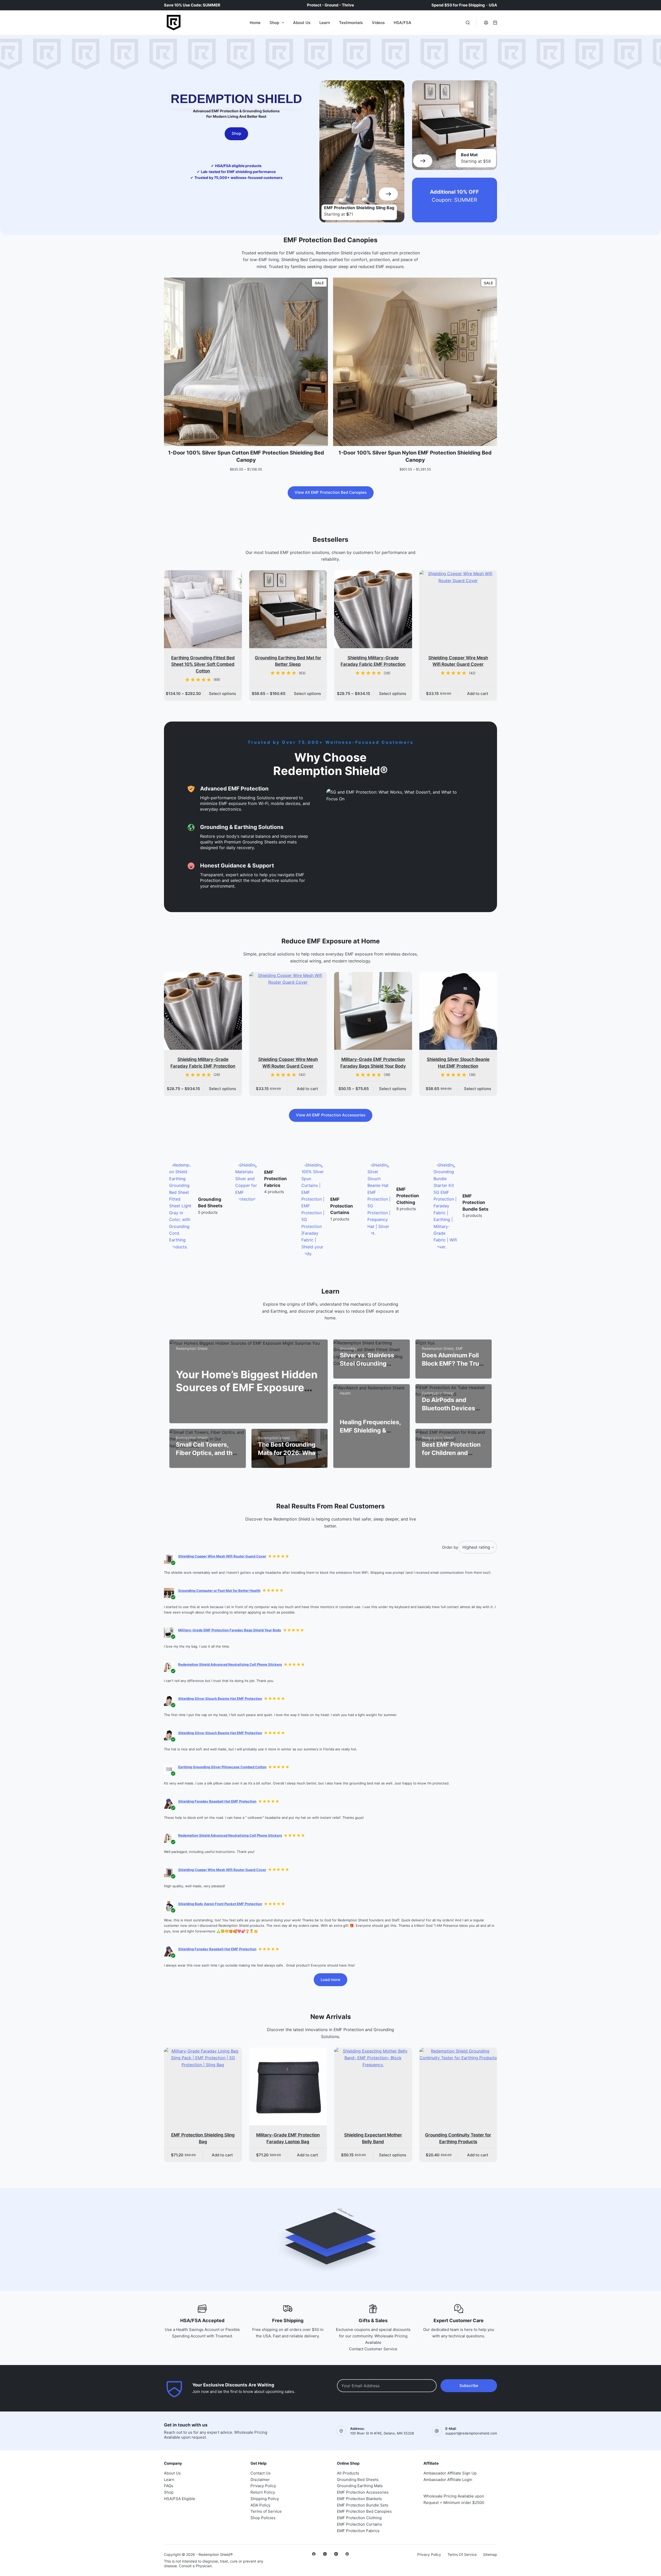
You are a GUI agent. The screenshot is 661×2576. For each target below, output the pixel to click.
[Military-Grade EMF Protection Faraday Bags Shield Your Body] (373, 1011)
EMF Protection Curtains (276, 1206)
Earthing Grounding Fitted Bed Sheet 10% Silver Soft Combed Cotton (203, 664)
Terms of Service (266, 2511)
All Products (348, 2473)
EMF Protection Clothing (342, 1196)
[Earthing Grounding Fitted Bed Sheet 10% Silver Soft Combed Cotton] (203, 609)
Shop (274, 23)
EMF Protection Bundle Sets (409, 1203)
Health (345, 1393)
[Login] (486, 23)
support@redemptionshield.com (471, 2433)
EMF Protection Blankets (474, 1171)
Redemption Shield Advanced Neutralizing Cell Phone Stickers (230, 1664)
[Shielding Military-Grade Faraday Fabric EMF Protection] (373, 609)
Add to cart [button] (478, 694)
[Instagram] (325, 2554)
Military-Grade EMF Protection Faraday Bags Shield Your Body (230, 1630)
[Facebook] (314, 2554)
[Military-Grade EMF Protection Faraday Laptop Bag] (288, 2087)
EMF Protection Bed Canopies (364, 2511)
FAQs (169, 2486)
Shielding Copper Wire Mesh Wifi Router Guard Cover (222, 1556)
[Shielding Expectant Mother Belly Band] (373, 2087)
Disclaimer (260, 2480)
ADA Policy (260, 2505)
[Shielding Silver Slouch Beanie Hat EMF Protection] (458, 1011)
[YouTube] (336, 2554)
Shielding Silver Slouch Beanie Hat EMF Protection (220, 1698)
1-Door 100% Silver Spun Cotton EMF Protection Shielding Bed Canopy (246, 456)
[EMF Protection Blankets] (445, 1175)
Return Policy (263, 2492)
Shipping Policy (265, 2499)
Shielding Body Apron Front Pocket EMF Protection (220, 1904)
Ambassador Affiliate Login (448, 2480)
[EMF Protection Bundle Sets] (379, 1206)
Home (255, 23)
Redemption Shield (192, 1348)
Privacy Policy (263, 2486)
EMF (459, 1348)
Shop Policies (263, 2518)
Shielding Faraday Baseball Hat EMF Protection (217, 1801)
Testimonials (351, 23)
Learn (325, 23)
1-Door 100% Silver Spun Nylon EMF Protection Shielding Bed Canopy (415, 456)
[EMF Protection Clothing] (313, 1199)
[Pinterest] (347, 2554)
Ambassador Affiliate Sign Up (450, 2473)
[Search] (468, 23)
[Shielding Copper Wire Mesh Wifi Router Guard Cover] (458, 609)
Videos (378, 23)
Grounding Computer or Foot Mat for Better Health (219, 1591)
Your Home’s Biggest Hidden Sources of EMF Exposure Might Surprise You (247, 1387)
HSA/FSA (403, 23)
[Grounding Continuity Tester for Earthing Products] (458, 2087)
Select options (222, 694)
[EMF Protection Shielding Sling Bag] (203, 2087)
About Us (302, 23)
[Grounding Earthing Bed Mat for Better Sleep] (288, 609)
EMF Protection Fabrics (209, 1179)
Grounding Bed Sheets (358, 2480)
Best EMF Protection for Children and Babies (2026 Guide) (452, 1453)
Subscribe (469, 2386)
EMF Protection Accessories (363, 2492)
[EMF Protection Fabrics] (181, 1182)
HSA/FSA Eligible (180, 2499)
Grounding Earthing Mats (360, 2486)
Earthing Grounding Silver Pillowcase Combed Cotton (222, 1767)
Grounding (349, 1348)
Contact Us (261, 2473)
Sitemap (490, 2554)
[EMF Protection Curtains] (247, 1209)
